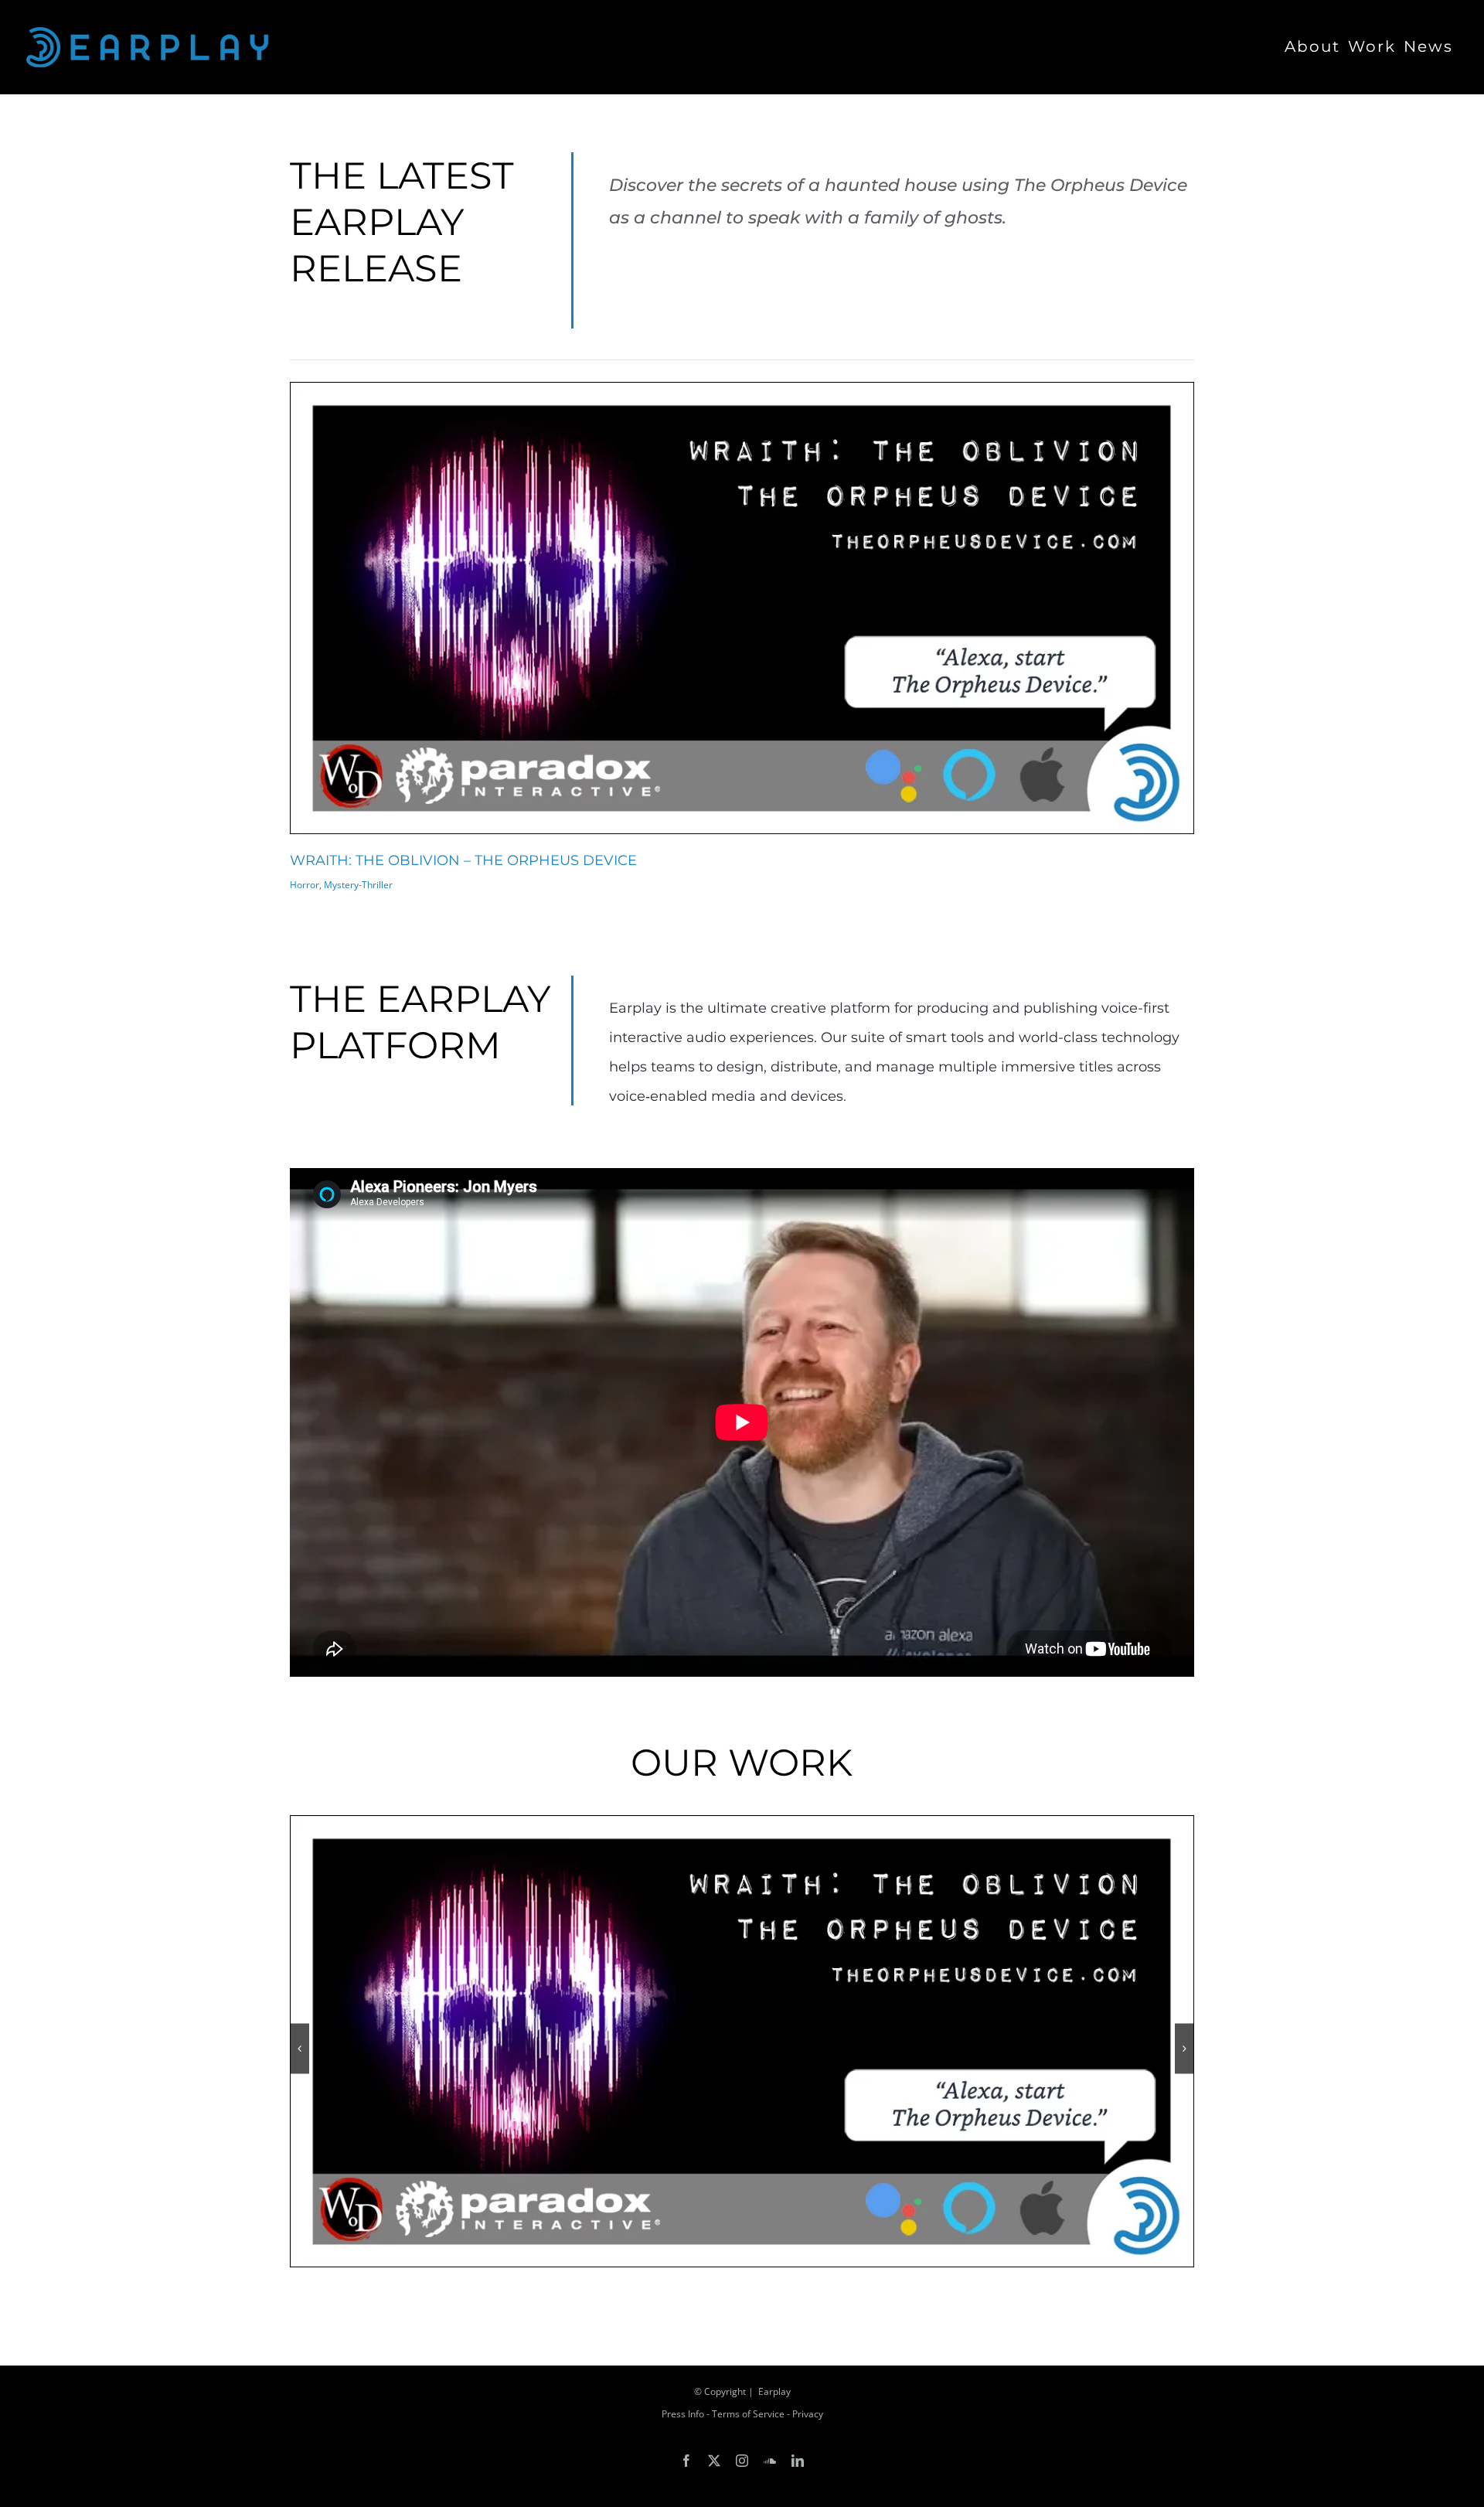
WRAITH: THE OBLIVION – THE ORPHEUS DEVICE (463, 860)
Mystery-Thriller (358, 885)
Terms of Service (748, 2414)
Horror (305, 885)
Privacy (808, 2414)
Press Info (683, 2414)
